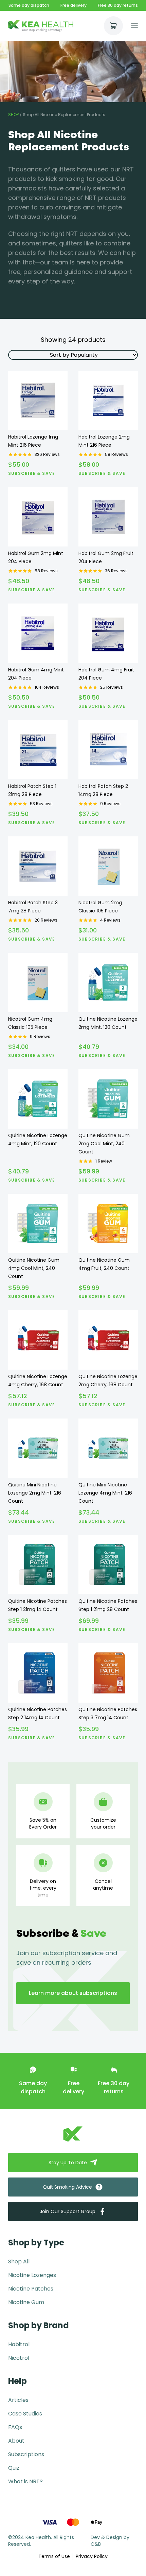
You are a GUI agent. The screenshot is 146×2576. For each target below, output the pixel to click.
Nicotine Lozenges (32, 2275)
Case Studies (25, 2414)
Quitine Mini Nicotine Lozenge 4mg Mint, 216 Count (105, 1493)
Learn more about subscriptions (73, 1993)
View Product (38, 420)
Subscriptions (26, 2454)
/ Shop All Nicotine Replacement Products (57, 115)
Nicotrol (19, 2358)
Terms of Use (54, 2556)
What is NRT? (25, 2481)
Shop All (19, 2262)
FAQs (15, 2427)
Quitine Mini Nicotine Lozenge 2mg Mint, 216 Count (35, 1493)
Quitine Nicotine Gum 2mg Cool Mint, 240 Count (104, 1144)
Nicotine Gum (26, 2302)
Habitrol (19, 2344)
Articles (18, 2400)
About (16, 2441)
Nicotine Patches (31, 2289)
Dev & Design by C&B (110, 2541)
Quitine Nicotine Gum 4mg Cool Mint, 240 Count (34, 1268)
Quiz (14, 2468)
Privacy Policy (92, 2556)
